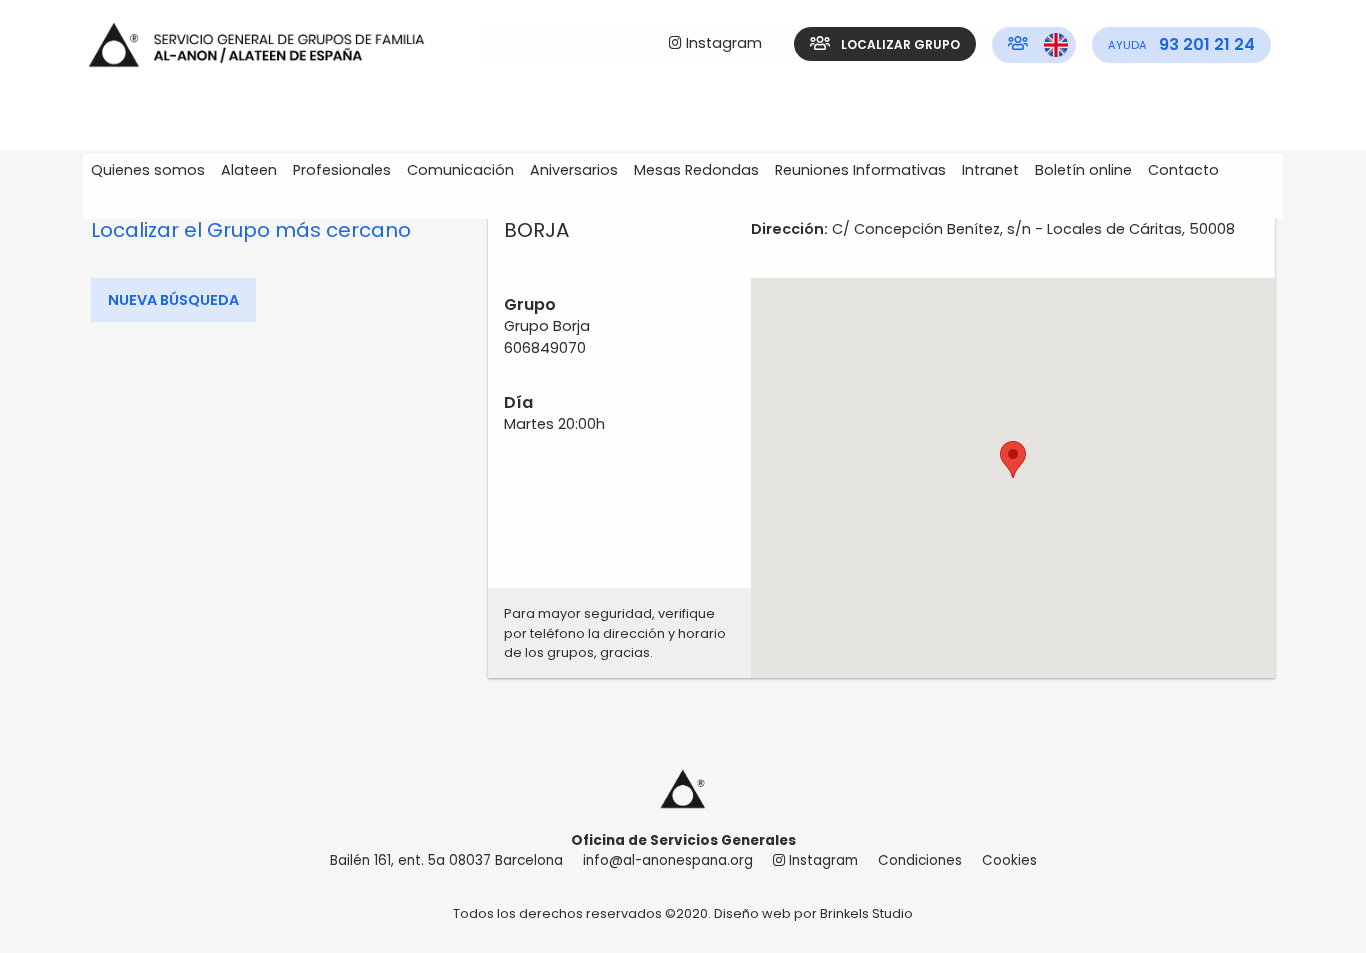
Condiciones (920, 860)
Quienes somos (148, 170)
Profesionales (342, 170)
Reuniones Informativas (860, 170)
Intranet (990, 170)
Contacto (1183, 170)
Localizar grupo (899, 44)
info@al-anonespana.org (668, 860)
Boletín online (1083, 170)
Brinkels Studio (866, 913)
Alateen (249, 170)
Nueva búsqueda (173, 300)
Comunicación (460, 170)
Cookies (1009, 860)
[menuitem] (715, 44)
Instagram (722, 43)
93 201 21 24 (1181, 44)
